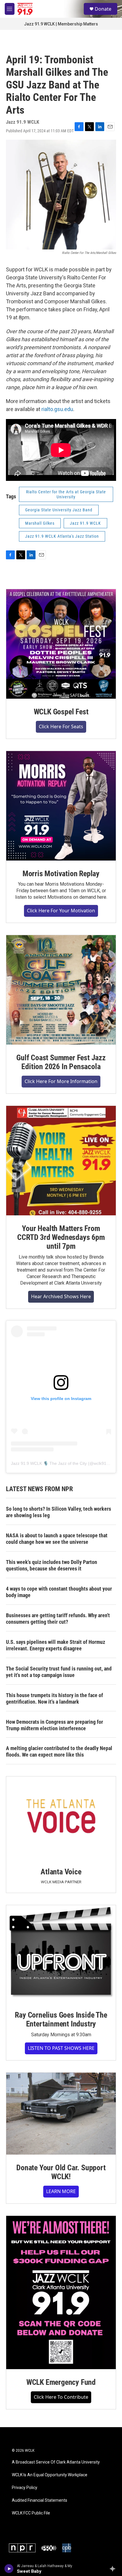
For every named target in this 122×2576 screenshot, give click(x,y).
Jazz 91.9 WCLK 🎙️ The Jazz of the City (49, 1463)
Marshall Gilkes (40, 523)
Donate (103, 9)
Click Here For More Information (61, 1081)
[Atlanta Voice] (61, 1818)
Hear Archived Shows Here (61, 1296)
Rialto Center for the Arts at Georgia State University (66, 494)
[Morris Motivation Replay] (61, 806)
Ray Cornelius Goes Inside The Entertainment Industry (61, 2019)
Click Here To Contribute (61, 2397)
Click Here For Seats (61, 726)
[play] (9, 2569)
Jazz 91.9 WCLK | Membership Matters (61, 24)
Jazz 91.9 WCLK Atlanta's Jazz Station (62, 536)
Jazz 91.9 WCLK (85, 523)
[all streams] (114, 2569)
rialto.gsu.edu (57, 409)
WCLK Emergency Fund (61, 2382)
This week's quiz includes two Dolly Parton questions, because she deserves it (52, 1565)
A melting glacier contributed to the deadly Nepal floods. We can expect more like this (59, 1751)
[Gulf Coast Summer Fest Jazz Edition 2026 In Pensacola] (61, 990)
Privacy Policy (25, 2488)
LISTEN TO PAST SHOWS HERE (61, 2048)
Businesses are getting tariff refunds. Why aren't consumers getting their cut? (58, 1619)
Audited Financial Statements (40, 2500)
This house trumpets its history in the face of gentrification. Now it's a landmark (54, 1698)
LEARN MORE (61, 2191)
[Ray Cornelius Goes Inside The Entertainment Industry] (61, 1954)
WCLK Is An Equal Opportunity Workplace (50, 2475)
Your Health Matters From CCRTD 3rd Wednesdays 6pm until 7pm (61, 1237)
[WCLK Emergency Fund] (61, 2293)
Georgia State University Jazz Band (59, 510)
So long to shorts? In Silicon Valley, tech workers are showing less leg (58, 1512)
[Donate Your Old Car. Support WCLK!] (61, 2114)
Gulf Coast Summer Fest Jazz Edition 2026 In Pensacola (61, 1062)
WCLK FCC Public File (31, 2513)
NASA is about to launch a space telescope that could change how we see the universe (57, 1539)
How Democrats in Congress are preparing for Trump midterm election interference (54, 1725)
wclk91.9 (102, 1463)
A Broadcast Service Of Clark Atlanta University (56, 2462)
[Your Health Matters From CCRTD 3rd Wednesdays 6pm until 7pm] (61, 1161)
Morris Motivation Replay (61, 874)
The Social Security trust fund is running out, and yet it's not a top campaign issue (59, 1672)
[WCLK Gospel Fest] (61, 644)
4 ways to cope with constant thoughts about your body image (59, 1592)
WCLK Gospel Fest (61, 712)
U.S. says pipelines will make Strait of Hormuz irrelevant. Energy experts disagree (56, 1645)
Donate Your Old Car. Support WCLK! (61, 2172)
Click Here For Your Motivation (61, 911)
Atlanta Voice (61, 1872)
